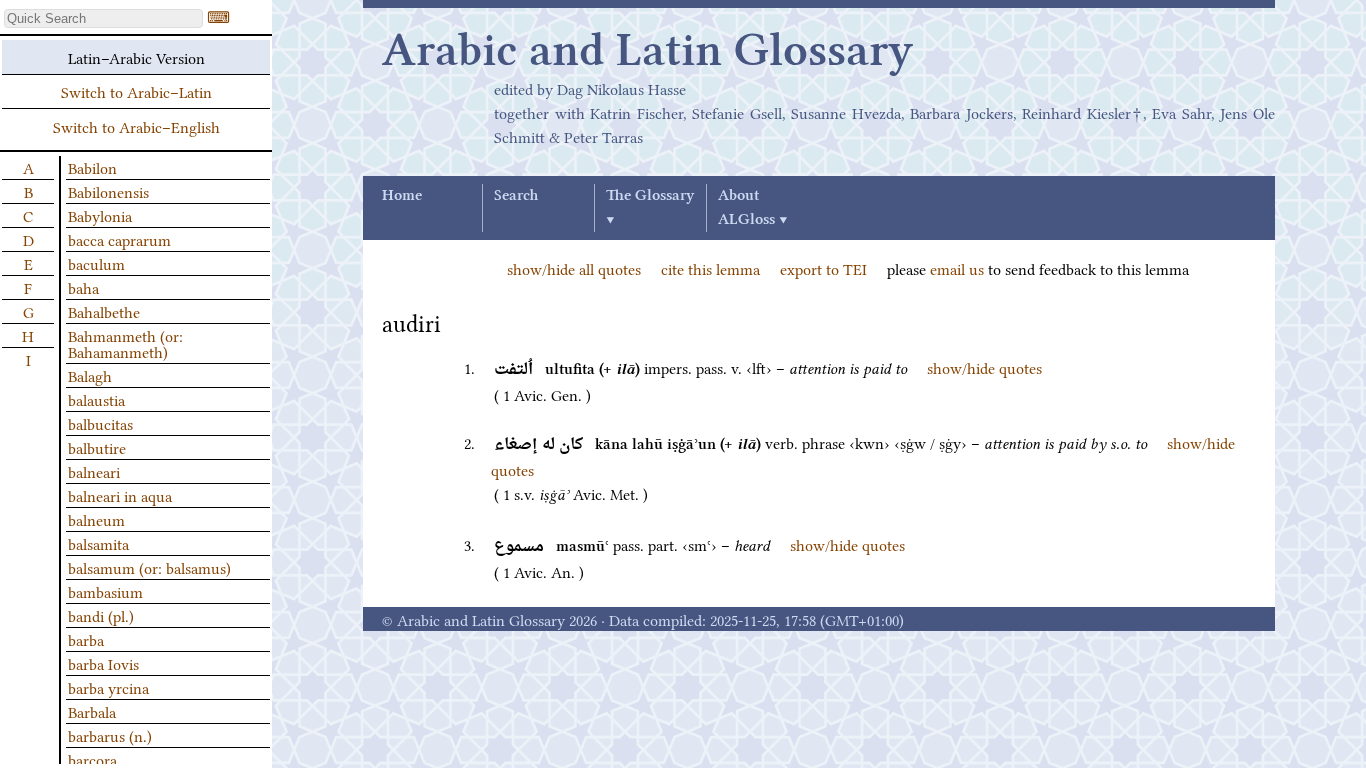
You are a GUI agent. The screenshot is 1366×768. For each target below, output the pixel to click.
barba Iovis (103, 663)
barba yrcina (108, 687)
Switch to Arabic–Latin (136, 91)
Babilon (92, 167)
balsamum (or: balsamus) (149, 567)
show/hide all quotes (574, 268)
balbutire (97, 447)
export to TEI (823, 268)
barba (86, 639)
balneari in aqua (120, 495)
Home (402, 196)
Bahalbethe (104, 311)
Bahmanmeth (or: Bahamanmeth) (125, 343)
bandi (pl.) (101, 615)
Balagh (90, 375)
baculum (96, 263)
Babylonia (100, 215)
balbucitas (100, 423)
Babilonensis (108, 191)
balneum (96, 519)
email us (957, 268)
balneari (94, 471)
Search (516, 196)
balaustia (96, 399)
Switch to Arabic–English (136, 126)
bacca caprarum (119, 239)
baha (83, 287)
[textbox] (103, 18)
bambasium (105, 591)
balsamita (98, 543)
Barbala (92, 711)
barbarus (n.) (110, 735)
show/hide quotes (984, 367)
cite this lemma (710, 268)
